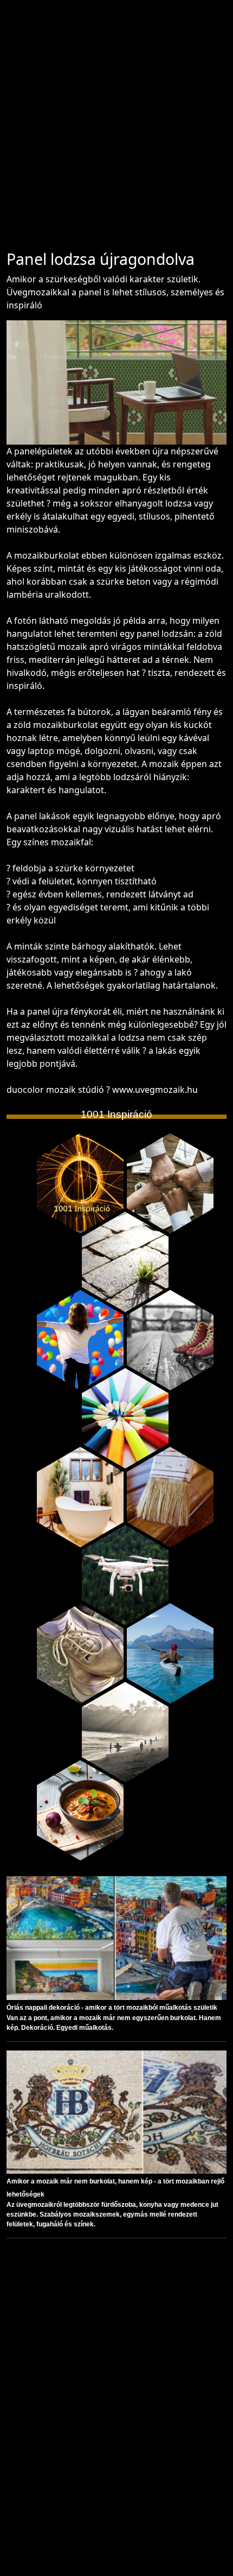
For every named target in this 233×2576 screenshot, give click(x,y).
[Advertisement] (116, 130)
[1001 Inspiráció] (80, 1183)
